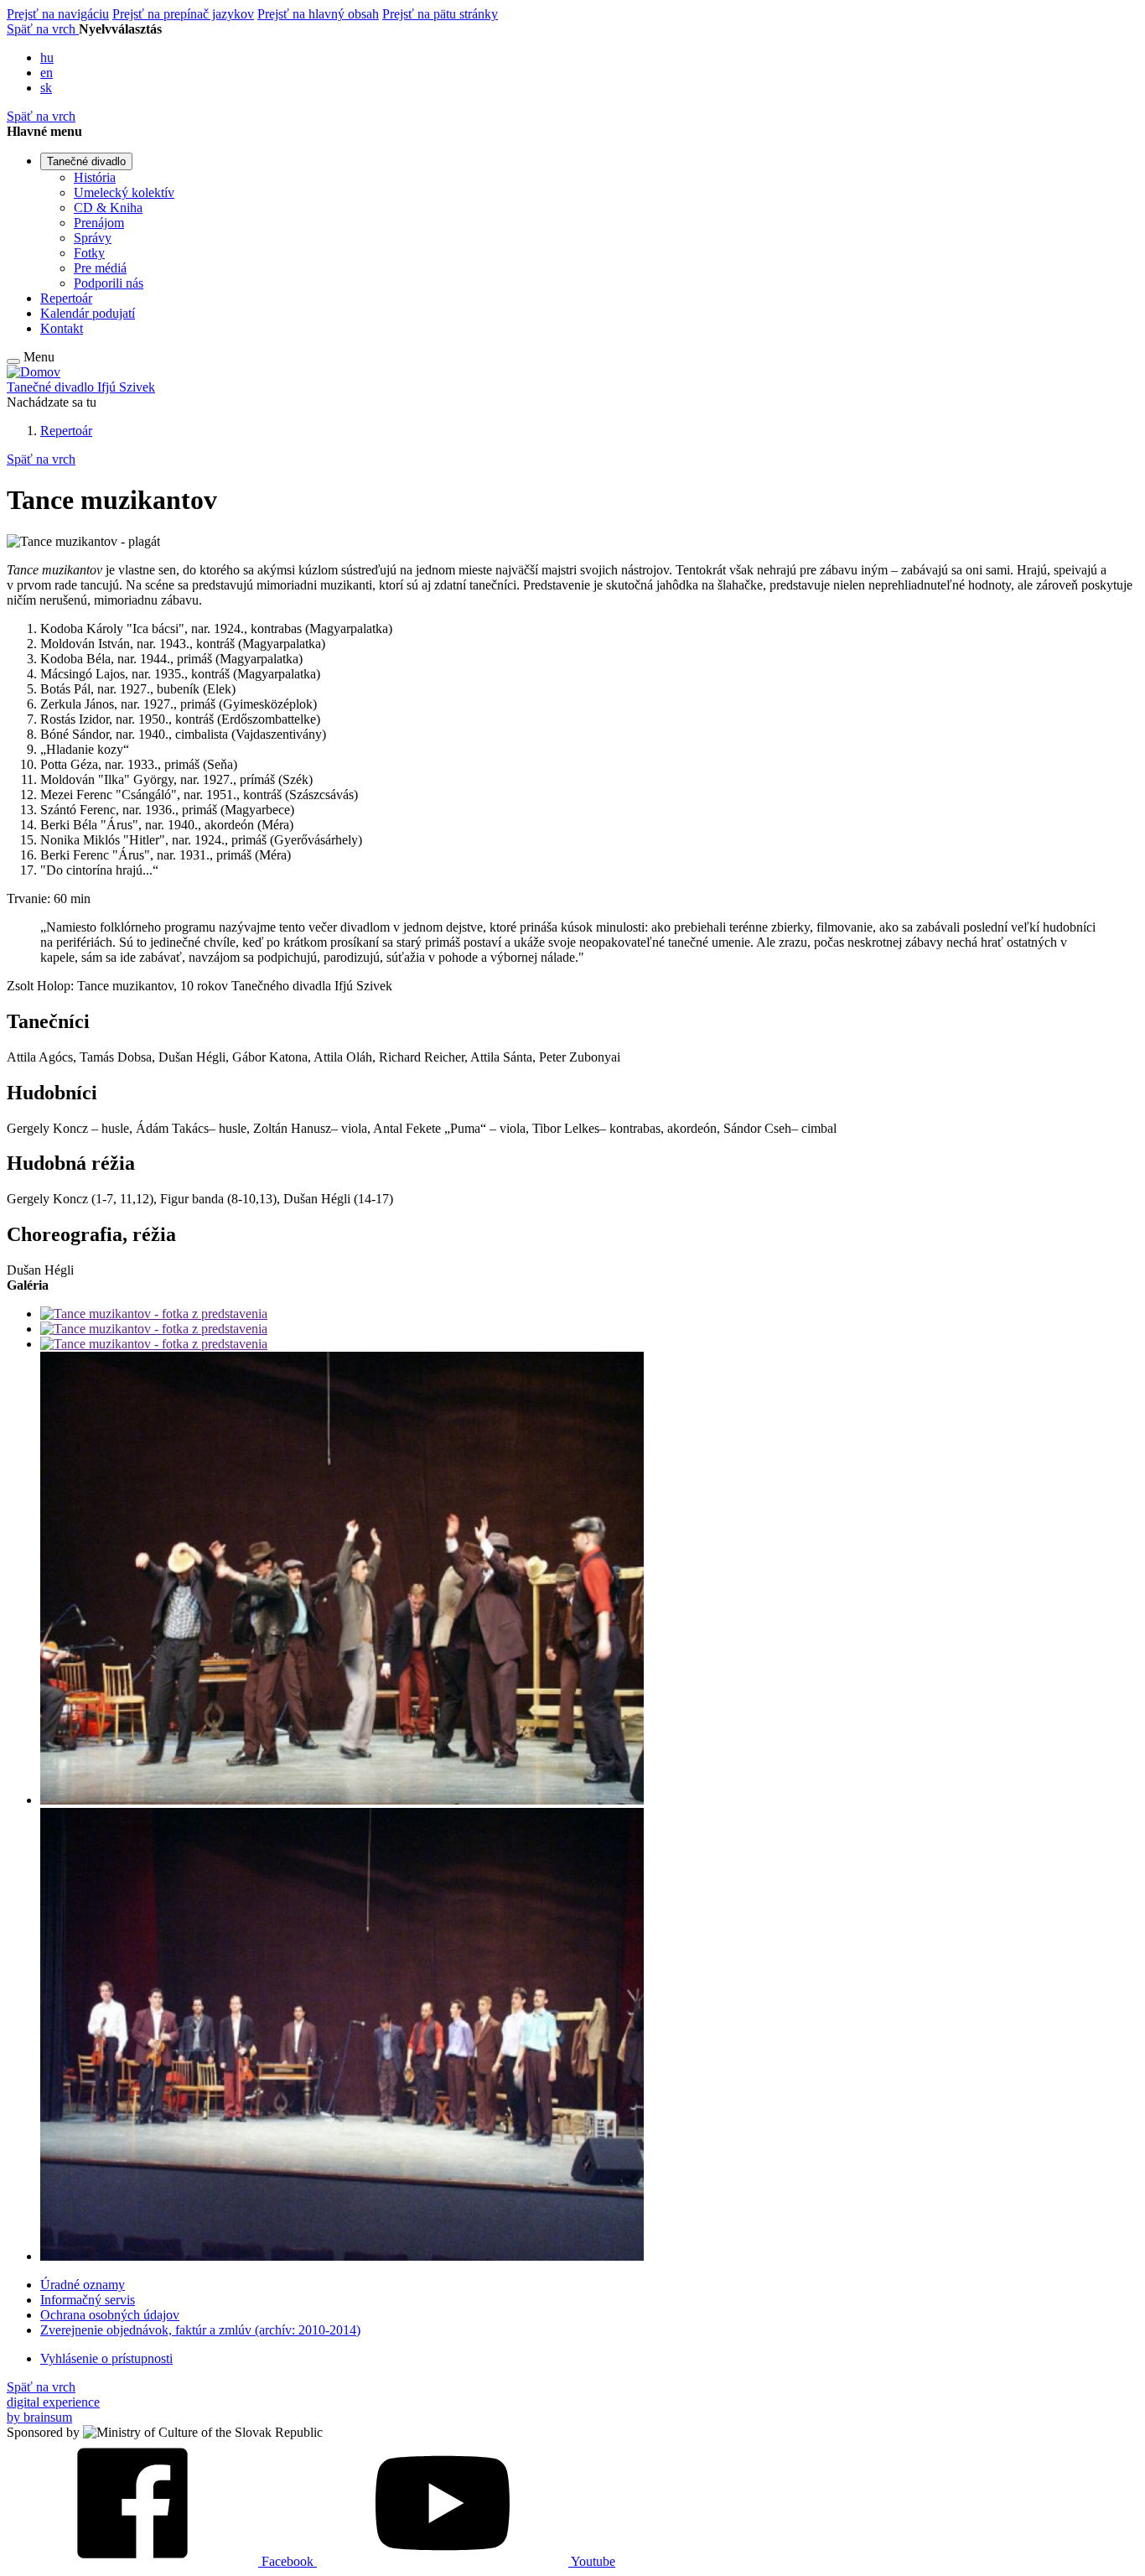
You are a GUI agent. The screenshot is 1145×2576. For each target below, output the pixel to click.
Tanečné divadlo (86, 161)
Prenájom (99, 223)
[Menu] (13, 361)
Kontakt (62, 328)
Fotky (89, 253)
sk (46, 88)
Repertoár (66, 298)
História (95, 177)
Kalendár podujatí (88, 313)
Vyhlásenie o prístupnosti (106, 2358)
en (47, 73)
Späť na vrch (43, 29)
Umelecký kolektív (124, 192)
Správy (93, 238)
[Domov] (34, 372)
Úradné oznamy (83, 2285)
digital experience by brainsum (53, 2410)
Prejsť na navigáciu (58, 14)
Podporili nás (109, 283)
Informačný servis (88, 2300)
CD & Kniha (108, 208)
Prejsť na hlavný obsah (318, 14)
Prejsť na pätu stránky (440, 14)
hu (47, 57)
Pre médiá (100, 268)
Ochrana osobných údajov (110, 2315)
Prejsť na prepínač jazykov (183, 14)
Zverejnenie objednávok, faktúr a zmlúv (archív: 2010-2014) (200, 2330)
